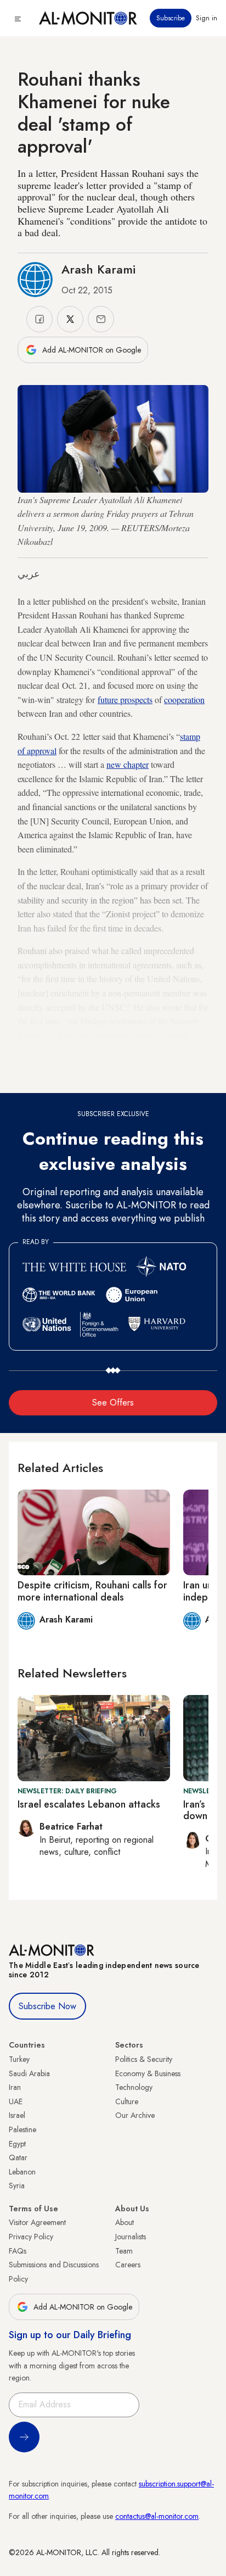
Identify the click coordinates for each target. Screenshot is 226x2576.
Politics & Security (144, 2059)
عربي (29, 574)
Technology (134, 2087)
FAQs (18, 2251)
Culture (127, 2101)
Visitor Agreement (37, 2222)
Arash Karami (98, 269)
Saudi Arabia (29, 2073)
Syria (17, 2185)
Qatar (18, 2157)
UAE (16, 2101)
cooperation (184, 699)
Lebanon (22, 2172)
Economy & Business (148, 2073)
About (125, 2222)
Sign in (207, 18)
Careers (128, 2265)
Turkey (19, 2059)
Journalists (131, 2237)
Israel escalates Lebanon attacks (89, 1804)
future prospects (125, 699)
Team (124, 2251)
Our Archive (135, 2115)
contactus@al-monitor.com (157, 2516)
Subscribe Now (47, 2006)
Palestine (22, 2129)
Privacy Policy (31, 2237)
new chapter (128, 764)
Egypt (17, 2144)
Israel (17, 2115)
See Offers (113, 1403)
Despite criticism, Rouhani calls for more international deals (92, 1591)
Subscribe (171, 18)
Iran (15, 2087)
